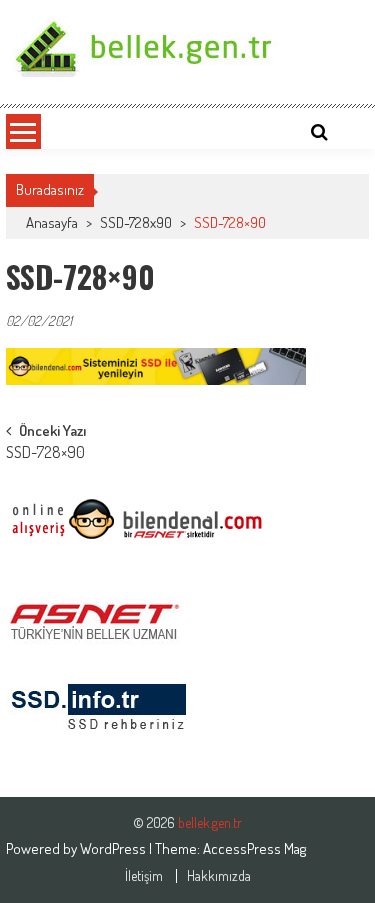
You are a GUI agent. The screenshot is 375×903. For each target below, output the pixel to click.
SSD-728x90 (136, 222)
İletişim (144, 876)
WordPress (114, 848)
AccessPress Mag (254, 848)
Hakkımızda (219, 876)
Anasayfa (52, 222)
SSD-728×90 (45, 454)
